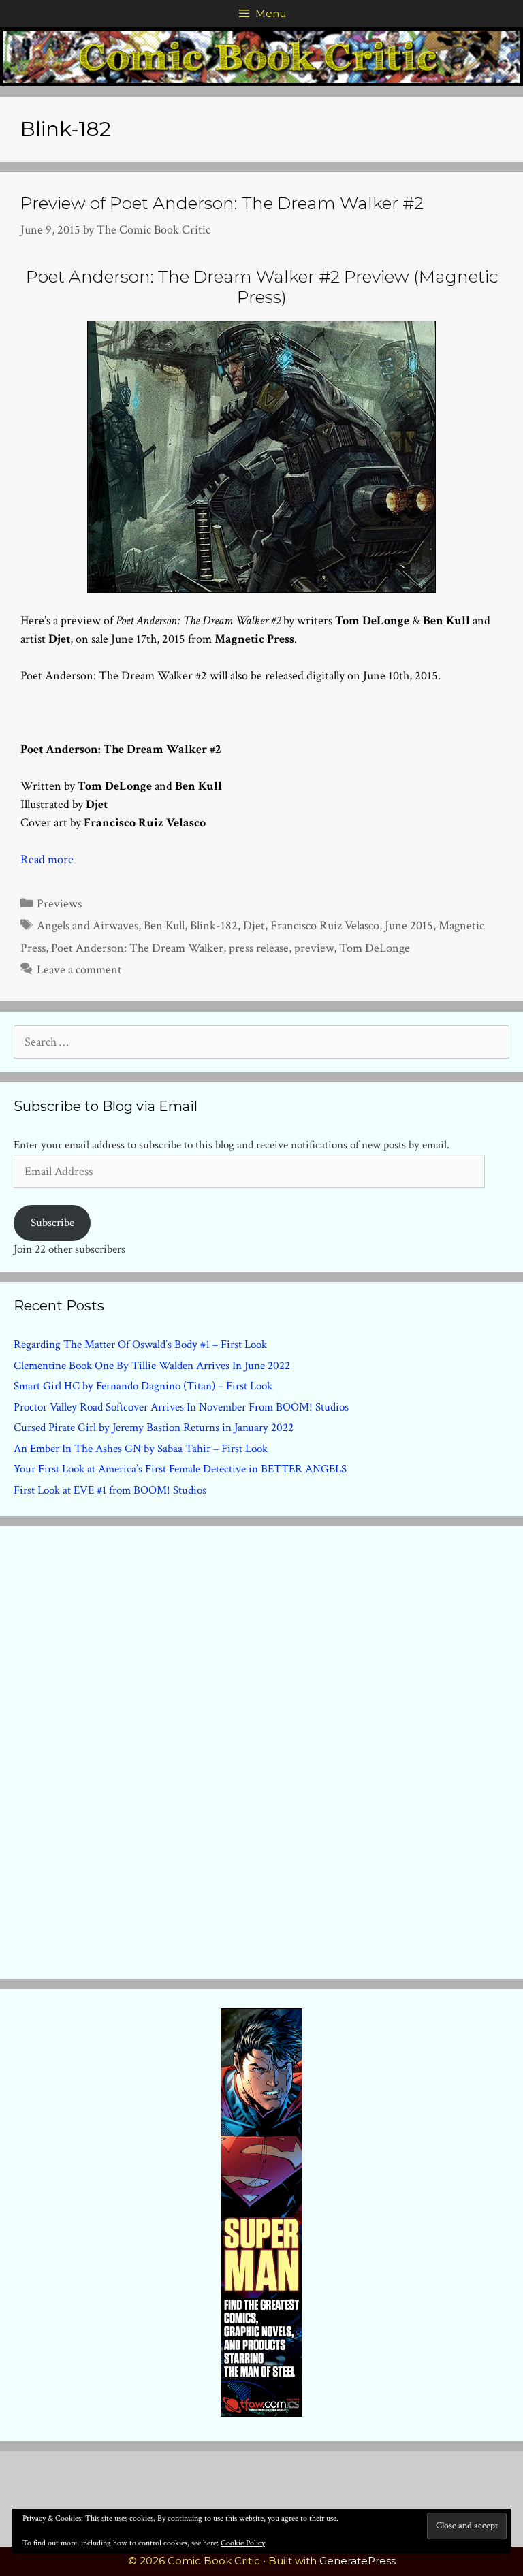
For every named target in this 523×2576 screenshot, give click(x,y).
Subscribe (52, 1223)
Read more (47, 859)
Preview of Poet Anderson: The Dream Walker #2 (222, 203)
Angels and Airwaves (88, 925)
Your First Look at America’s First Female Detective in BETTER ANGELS (180, 1469)
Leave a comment (79, 970)
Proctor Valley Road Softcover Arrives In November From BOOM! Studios (181, 1407)
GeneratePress (358, 2561)
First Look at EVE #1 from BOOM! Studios (110, 1490)
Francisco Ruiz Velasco (325, 925)
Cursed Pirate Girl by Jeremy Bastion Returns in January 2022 (154, 1428)
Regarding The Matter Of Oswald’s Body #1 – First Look (140, 1345)
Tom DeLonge (375, 948)
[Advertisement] (261, 1750)
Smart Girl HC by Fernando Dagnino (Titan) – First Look (143, 1386)
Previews (59, 904)
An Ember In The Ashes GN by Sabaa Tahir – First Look (141, 1449)
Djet (254, 925)
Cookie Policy (243, 2543)
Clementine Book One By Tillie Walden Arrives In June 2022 (152, 1366)
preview (314, 948)
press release (259, 948)
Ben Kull (164, 925)
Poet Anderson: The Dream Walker (137, 948)
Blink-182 (214, 925)
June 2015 (409, 925)
